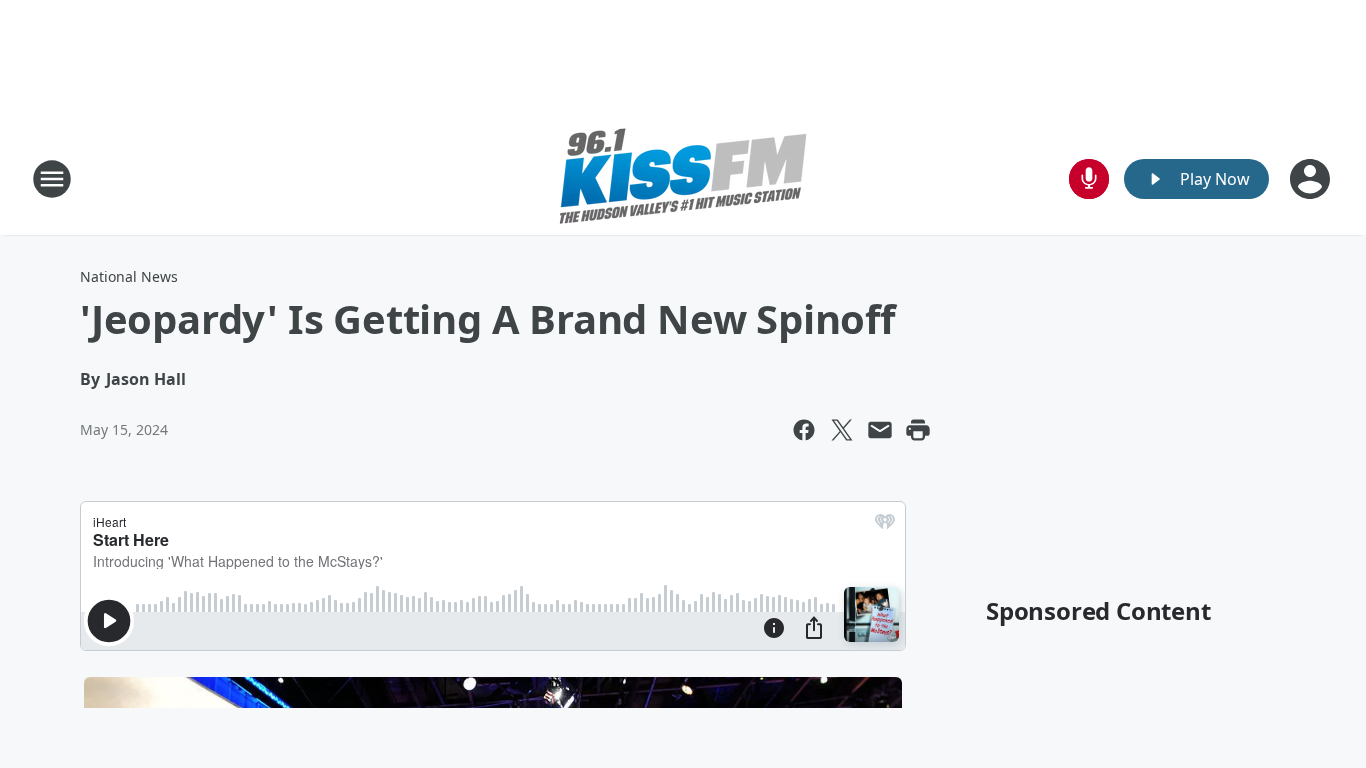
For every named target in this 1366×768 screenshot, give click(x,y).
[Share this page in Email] (880, 430)
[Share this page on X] (842, 430)
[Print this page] (918, 430)
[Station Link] (683, 178)
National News (129, 276)
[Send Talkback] (1089, 179)
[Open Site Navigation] (52, 179)
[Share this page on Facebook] (804, 430)
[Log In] (1312, 179)
